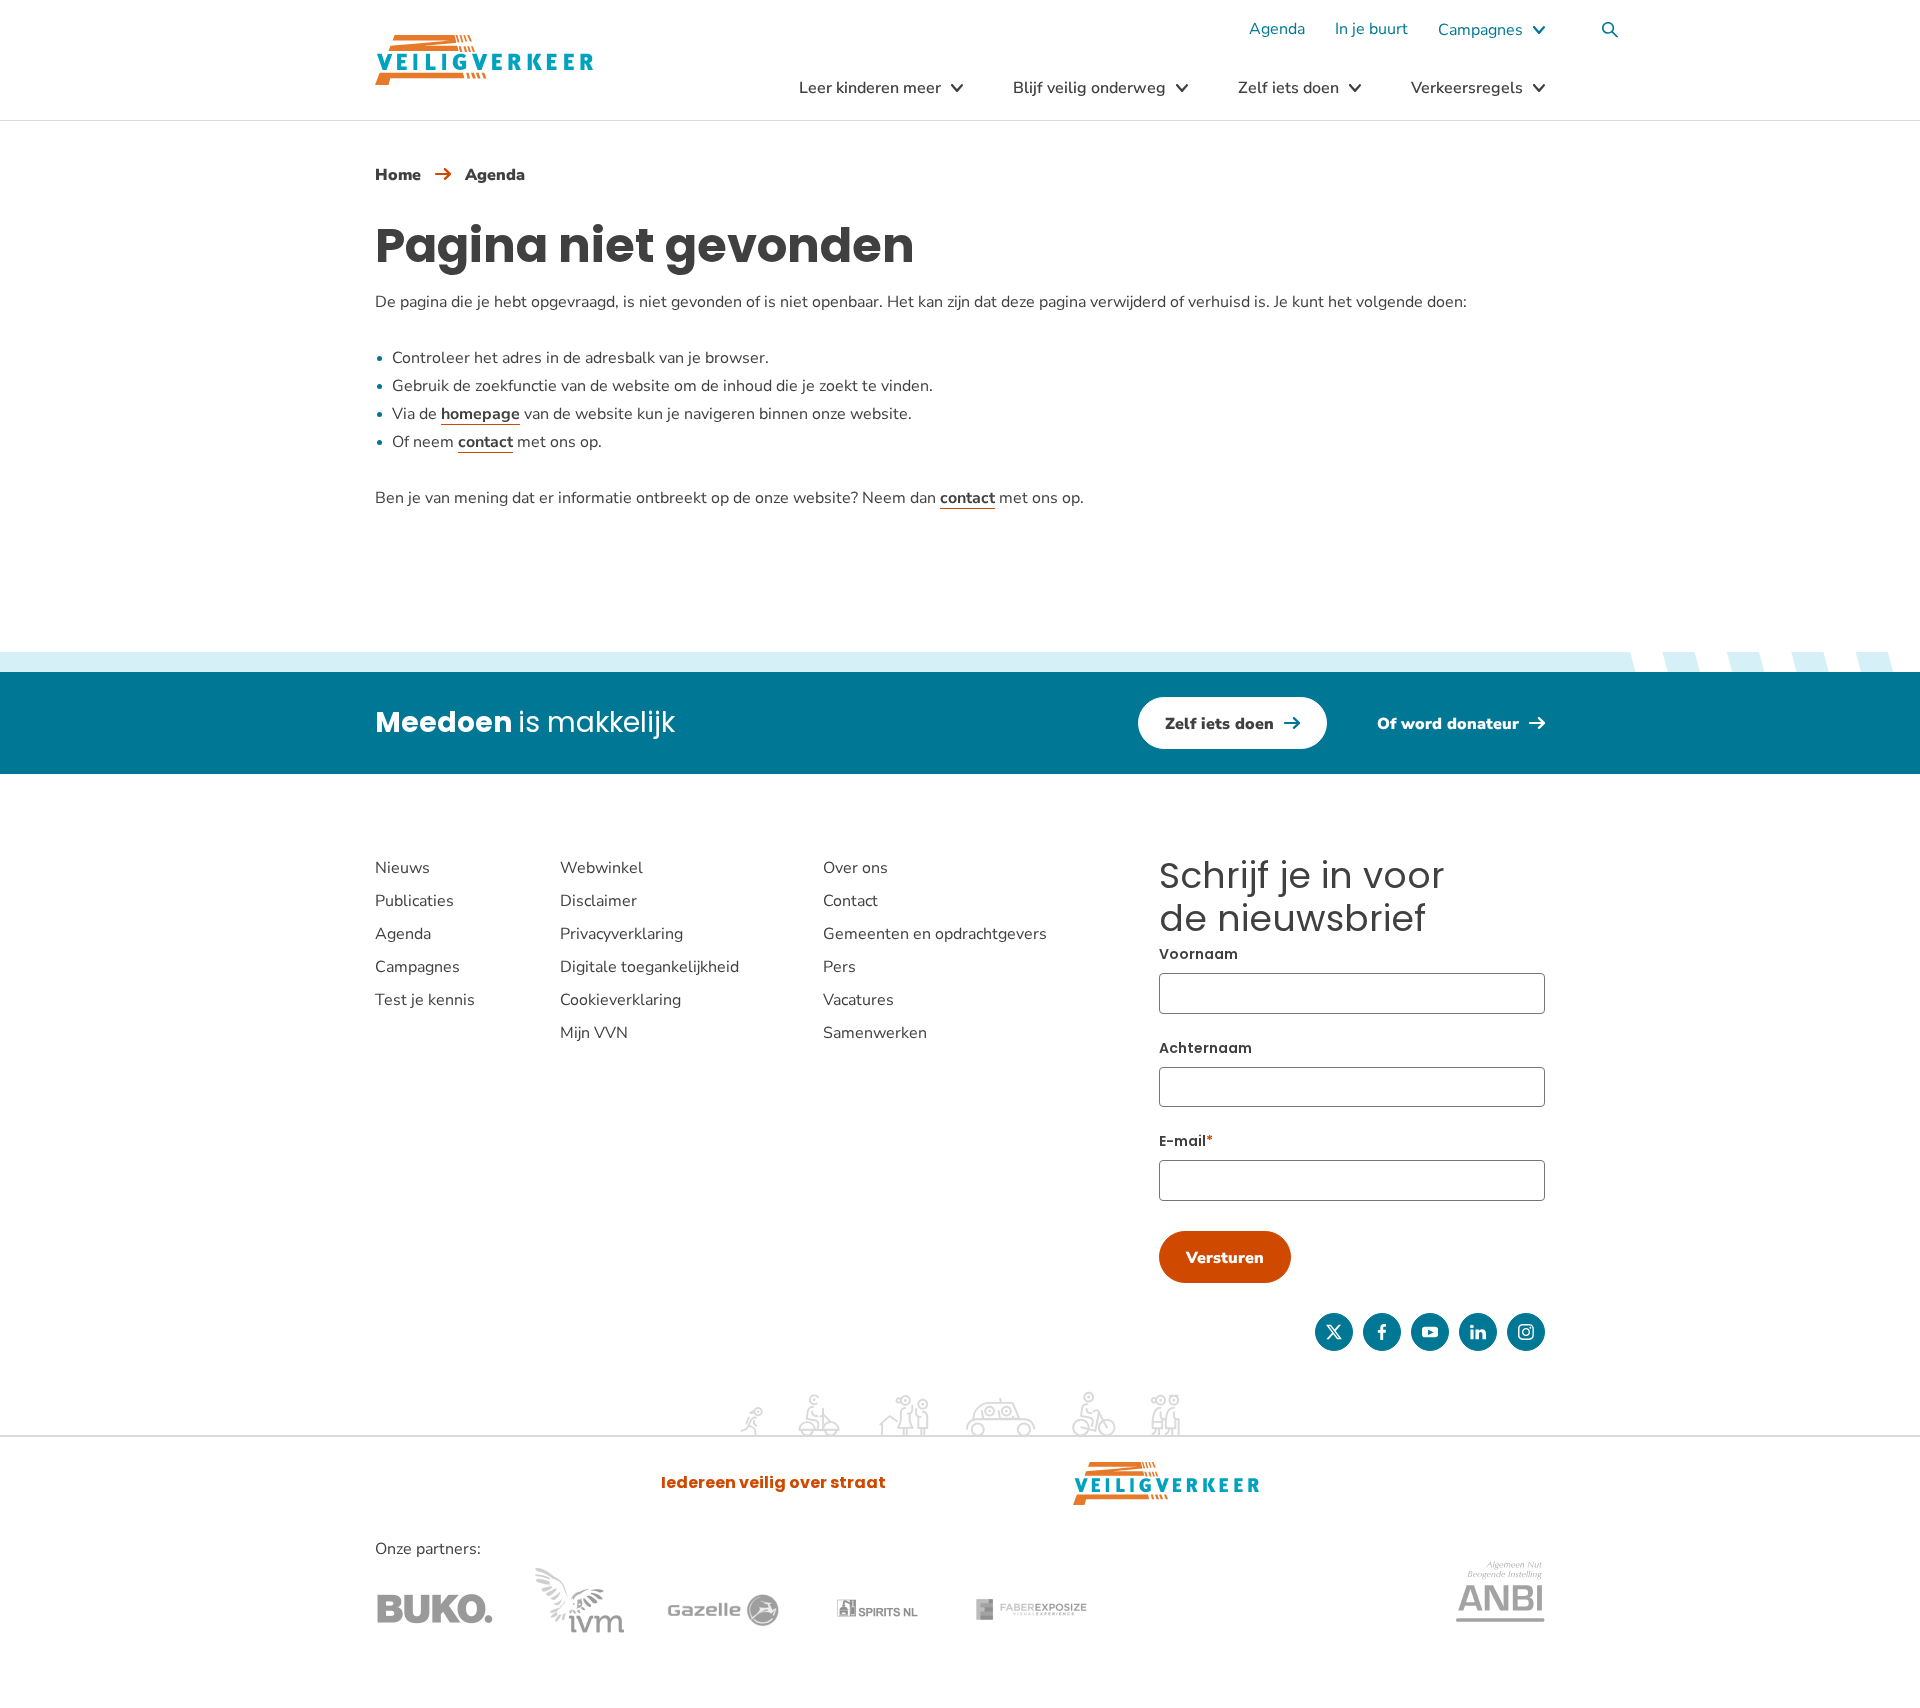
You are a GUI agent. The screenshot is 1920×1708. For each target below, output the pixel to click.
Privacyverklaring (621, 934)
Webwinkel (601, 868)
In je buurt (1371, 29)
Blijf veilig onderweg (1089, 88)
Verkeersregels (1467, 88)
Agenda (1277, 29)
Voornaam (1198, 954)
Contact (850, 901)
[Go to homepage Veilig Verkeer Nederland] (484, 60)
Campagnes (1480, 30)
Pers (839, 967)
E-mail (1182, 1141)
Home (398, 175)
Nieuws (402, 868)
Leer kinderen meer (870, 88)
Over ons (855, 868)
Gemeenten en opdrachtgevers (935, 934)
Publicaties (414, 901)
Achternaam (1205, 1048)
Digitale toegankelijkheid (649, 967)
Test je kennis (425, 1000)
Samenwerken (875, 1033)
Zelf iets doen (1288, 88)
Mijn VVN (594, 1033)
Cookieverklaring (620, 1000)
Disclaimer (598, 901)
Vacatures (858, 1000)
